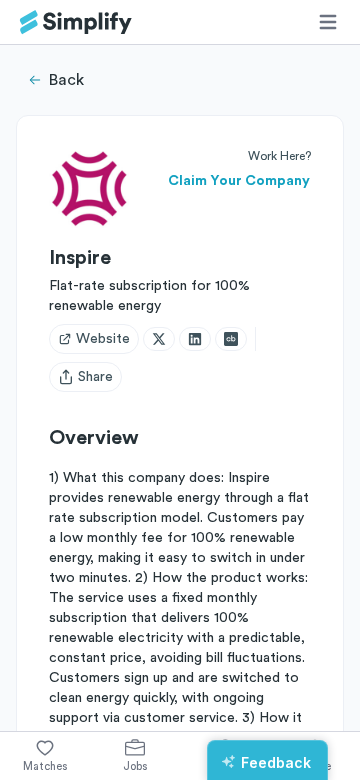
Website (103, 339)
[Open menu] (328, 22)
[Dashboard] (76, 22)
